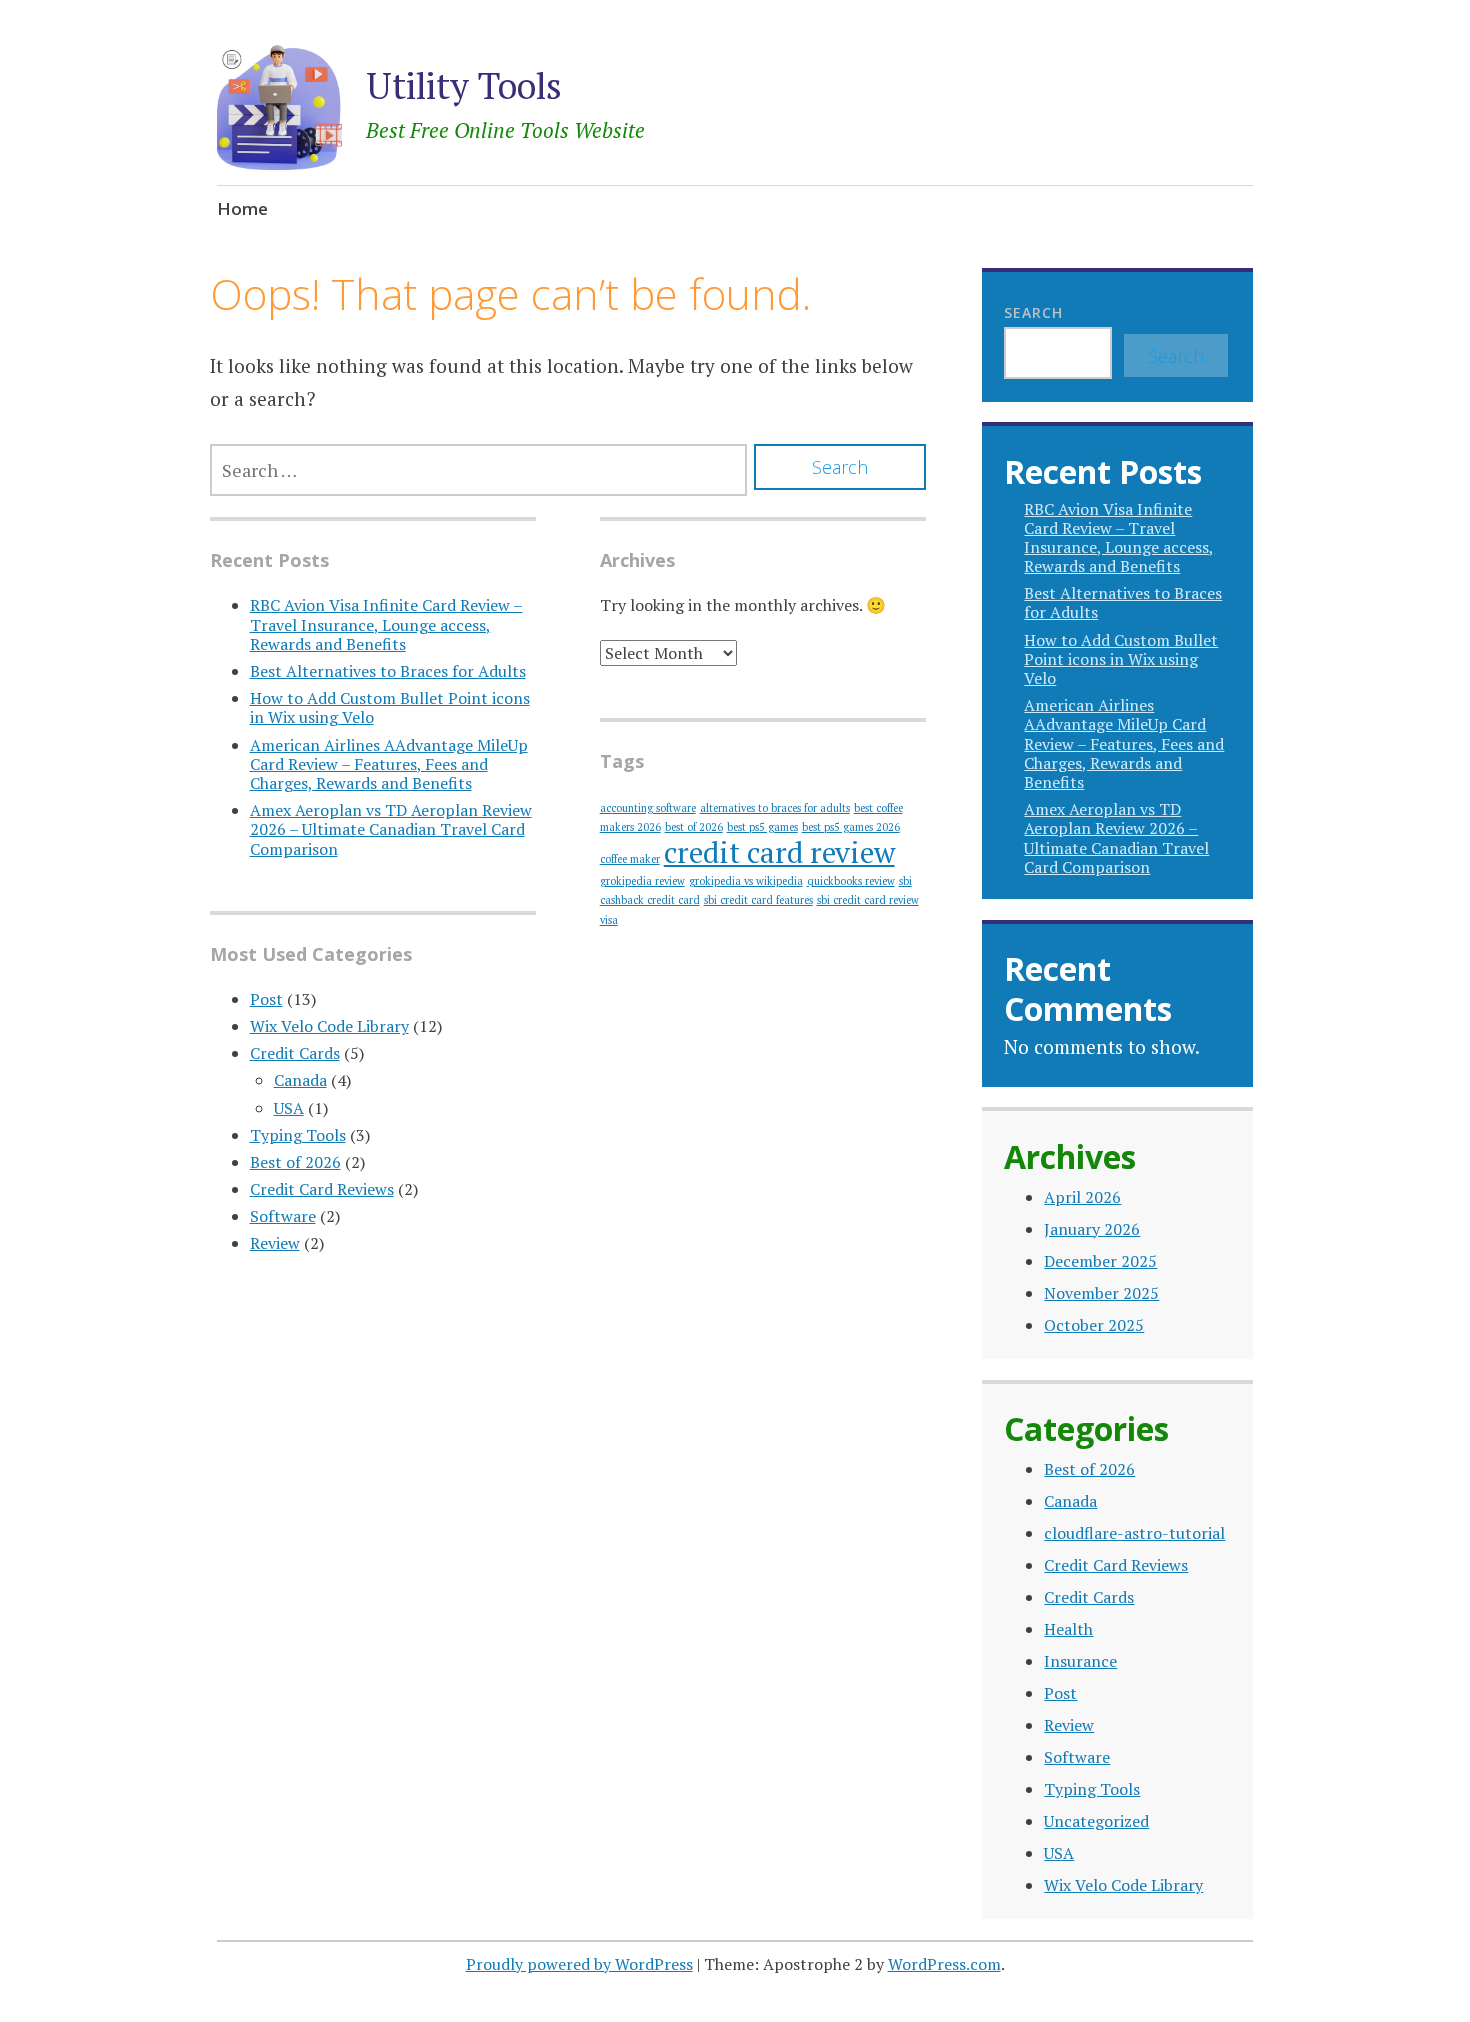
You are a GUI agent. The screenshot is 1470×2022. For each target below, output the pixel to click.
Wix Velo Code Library (329, 1026)
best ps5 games (762, 827)
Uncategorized (1096, 1821)
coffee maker (630, 859)
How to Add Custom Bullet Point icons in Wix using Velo (390, 707)
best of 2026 (694, 827)
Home (242, 208)
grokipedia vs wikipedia (746, 881)
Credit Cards (295, 1053)
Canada (300, 1080)
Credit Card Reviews (322, 1189)
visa (609, 920)
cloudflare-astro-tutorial (1134, 1533)
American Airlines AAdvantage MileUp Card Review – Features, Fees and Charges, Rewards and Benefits (389, 764)
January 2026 (1092, 1229)
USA (289, 1108)
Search (1033, 312)
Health (1068, 1629)
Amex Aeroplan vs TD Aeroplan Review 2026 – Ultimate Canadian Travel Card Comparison (391, 829)
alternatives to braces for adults (775, 808)
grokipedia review (642, 881)
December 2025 (1100, 1261)
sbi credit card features (758, 900)
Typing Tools (298, 1135)
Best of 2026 (295, 1162)
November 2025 (1101, 1293)
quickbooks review (851, 881)
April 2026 (1082, 1197)
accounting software (648, 808)
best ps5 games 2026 (851, 827)
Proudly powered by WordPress (579, 1964)
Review (275, 1243)
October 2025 (1094, 1325)
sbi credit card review (868, 900)
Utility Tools (464, 85)
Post (266, 999)
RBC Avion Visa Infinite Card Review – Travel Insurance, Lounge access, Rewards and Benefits (386, 624)
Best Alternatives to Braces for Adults (388, 671)
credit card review (779, 852)
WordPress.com (944, 1964)
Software (283, 1216)
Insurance (1080, 1661)
